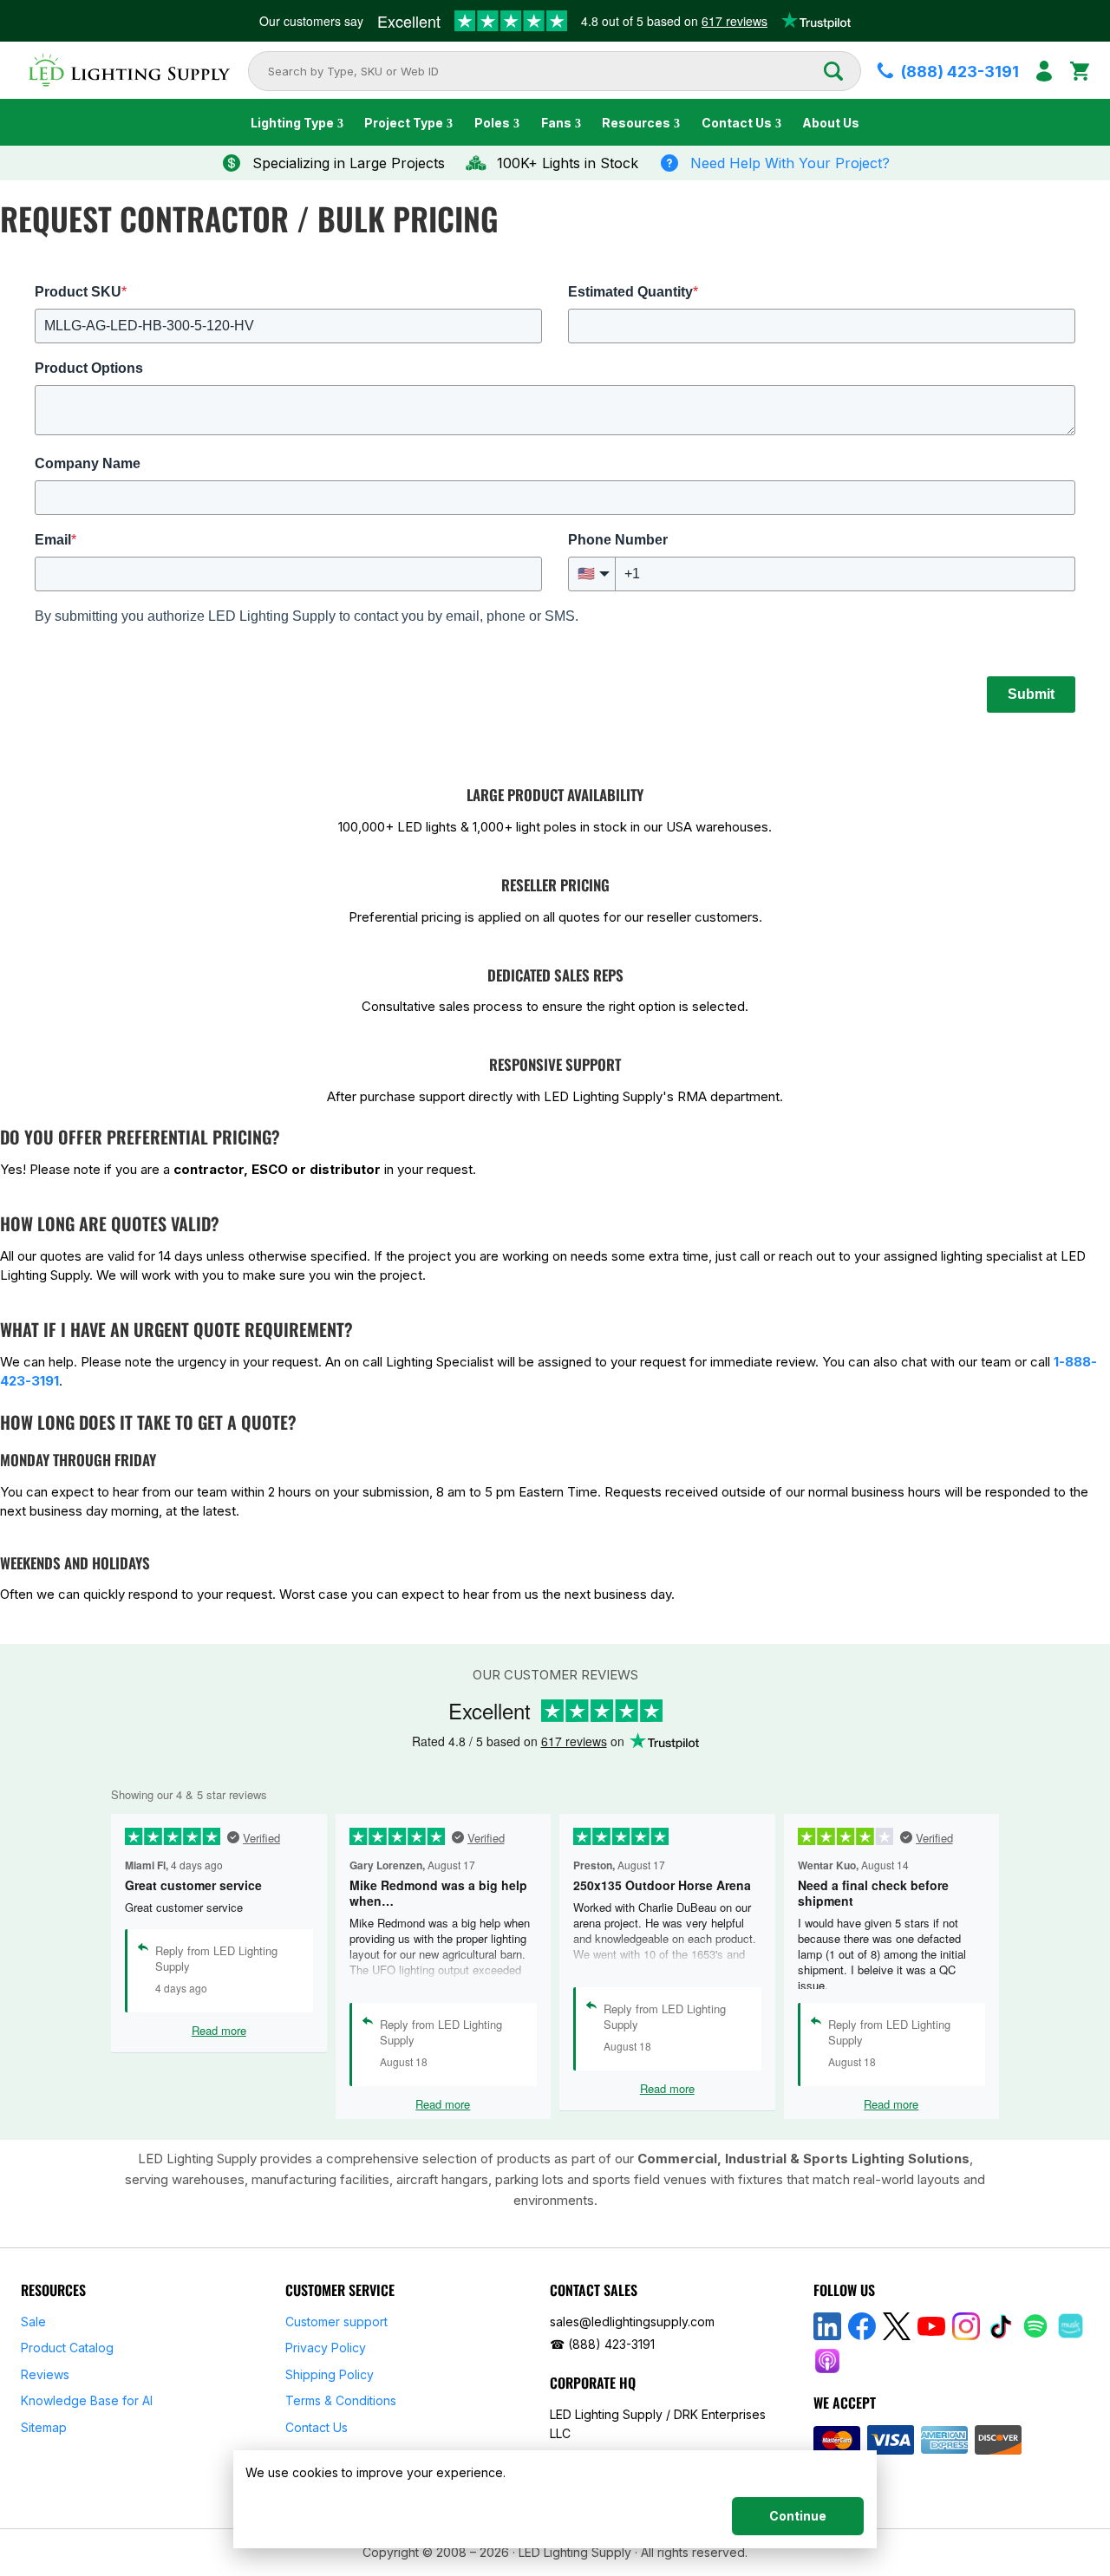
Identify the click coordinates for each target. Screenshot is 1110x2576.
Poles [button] (492, 123)
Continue (798, 2516)
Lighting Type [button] (292, 123)
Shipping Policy (330, 2374)
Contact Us (317, 2427)
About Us (831, 123)
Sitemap (44, 2427)
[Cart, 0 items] (1079, 71)
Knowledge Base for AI (87, 2400)
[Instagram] (966, 2326)
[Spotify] (1035, 2326)
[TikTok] (1001, 2326)
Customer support (336, 2322)
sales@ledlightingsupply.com (632, 2322)
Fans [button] (556, 123)
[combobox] (545, 71)
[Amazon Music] (1070, 2326)
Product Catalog (67, 2348)
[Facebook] (862, 2326)
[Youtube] (931, 2326)
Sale (33, 2322)
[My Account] (1044, 71)
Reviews (45, 2374)
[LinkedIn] (827, 2326)
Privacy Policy (326, 2348)
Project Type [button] (404, 123)
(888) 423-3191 (611, 2344)
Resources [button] (636, 123)
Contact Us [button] (737, 123)
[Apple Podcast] (827, 2361)
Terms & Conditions (341, 2400)
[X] (897, 2326)
